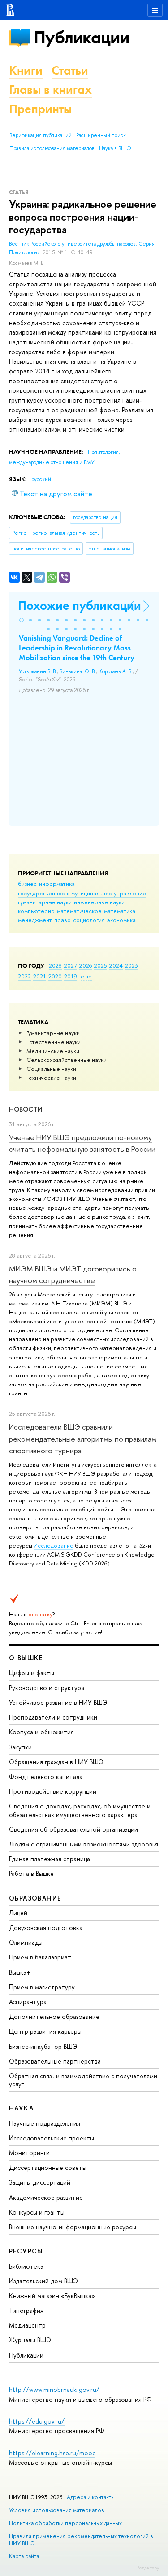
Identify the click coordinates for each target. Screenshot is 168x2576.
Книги (26, 70)
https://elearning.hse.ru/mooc (52, 2453)
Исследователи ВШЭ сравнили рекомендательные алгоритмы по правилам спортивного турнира (83, 1439)
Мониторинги (29, 2153)
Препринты (40, 109)
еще (86, 976)
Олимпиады (26, 1942)
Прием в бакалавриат (40, 1957)
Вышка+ (20, 1972)
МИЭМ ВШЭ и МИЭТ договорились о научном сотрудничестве (73, 1274)
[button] (22, 620)
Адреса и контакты (91, 2497)
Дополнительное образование (54, 2016)
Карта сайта (24, 2556)
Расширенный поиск (101, 135)
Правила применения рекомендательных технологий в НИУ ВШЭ (81, 2540)
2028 (55, 965)
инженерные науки (99, 902)
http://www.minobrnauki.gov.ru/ (54, 2389)
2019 (71, 976)
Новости (26, 1109)
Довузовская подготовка (46, 1928)
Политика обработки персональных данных (65, 2523)
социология (89, 920)
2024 (116, 965)
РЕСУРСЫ (26, 2251)
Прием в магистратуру (42, 1987)
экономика (121, 920)
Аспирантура (28, 2002)
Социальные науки (51, 1069)
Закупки (20, 1747)
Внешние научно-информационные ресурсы (73, 2227)
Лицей (18, 1913)
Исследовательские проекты (52, 2138)
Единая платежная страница (50, 1859)
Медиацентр (27, 2325)
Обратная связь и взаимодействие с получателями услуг (83, 2080)
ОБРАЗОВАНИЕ (35, 1898)
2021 (40, 976)
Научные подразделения (45, 2123)
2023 (131, 965)
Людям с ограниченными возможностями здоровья (84, 1844)
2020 (55, 976)
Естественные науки (54, 1042)
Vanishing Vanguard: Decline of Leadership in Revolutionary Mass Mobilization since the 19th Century (77, 648)
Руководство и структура (47, 1688)
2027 (71, 965)
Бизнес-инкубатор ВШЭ (43, 2046)
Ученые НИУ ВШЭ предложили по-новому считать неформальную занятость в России (82, 1143)
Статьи (70, 70)
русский (41, 479)
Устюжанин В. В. (38, 671)
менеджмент (35, 920)
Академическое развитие (46, 2197)
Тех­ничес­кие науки (51, 1078)
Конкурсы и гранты (37, 2212)
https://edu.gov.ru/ (37, 2421)
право (62, 920)
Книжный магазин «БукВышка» (52, 2296)
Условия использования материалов (57, 2510)
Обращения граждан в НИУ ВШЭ (56, 1762)
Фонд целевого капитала (46, 1777)
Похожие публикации (80, 606)
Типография (26, 2310)
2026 (86, 965)
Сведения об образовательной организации (73, 1829)
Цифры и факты (32, 1673)
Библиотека (26, 2266)
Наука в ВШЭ (115, 148)
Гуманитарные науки (53, 1033)
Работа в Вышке (31, 1873)
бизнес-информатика (46, 884)
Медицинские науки (53, 1051)
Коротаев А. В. (116, 671)
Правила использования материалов (52, 148)
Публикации (81, 37)
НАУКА (21, 2108)
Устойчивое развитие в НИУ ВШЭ (58, 1702)
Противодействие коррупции (53, 1791)
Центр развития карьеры (45, 2031)
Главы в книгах (50, 90)
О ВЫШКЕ (26, 1658)
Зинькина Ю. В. (78, 671)
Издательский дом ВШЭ (43, 2281)
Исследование (54, 1545)
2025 (101, 965)
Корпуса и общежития (41, 1732)
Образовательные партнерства (55, 2061)
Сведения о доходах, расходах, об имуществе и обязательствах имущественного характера (80, 1810)
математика (120, 911)
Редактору (148, 2568)
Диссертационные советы (48, 2167)
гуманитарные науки (45, 902)
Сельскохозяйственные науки (67, 1060)
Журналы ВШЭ (30, 2340)
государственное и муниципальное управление (82, 893)
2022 (24, 976)
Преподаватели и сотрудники (53, 1717)
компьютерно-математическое (60, 911)
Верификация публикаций (41, 135)
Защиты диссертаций (40, 2182)
